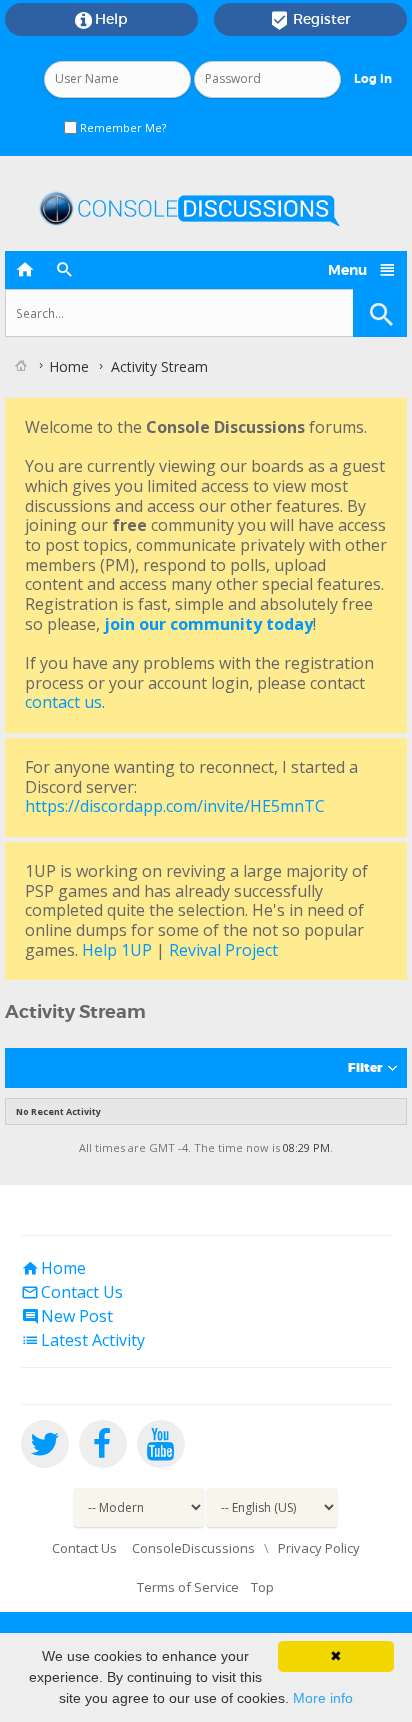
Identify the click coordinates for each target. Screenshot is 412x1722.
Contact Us (72, 1292)
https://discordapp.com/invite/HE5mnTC (175, 806)
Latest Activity (83, 1340)
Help (101, 20)
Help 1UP (117, 950)
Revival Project (223, 950)
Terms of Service (188, 1587)
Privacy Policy (319, 1548)
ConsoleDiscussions (193, 1548)
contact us (63, 702)
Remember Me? (121, 127)
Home (53, 1268)
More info (323, 1698)
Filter (365, 1068)
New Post (67, 1316)
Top (262, 1587)
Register (310, 20)
